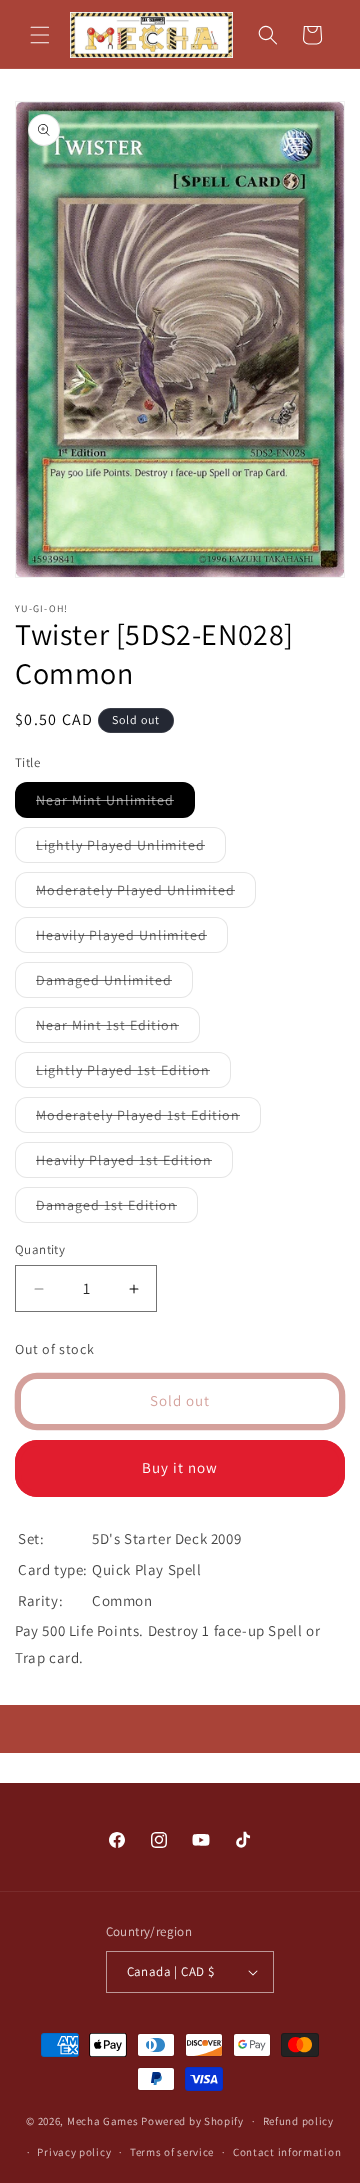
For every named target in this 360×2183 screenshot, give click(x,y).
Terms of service (172, 2152)
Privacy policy (74, 2152)
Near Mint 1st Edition (118, 1029)
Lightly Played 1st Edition (133, 1074)
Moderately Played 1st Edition (148, 1119)
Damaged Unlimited (114, 984)
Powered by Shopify (192, 2121)
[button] (40, 35)
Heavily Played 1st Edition (134, 1164)
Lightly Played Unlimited (131, 849)
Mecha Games (103, 2121)
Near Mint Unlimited (115, 804)
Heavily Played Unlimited (132, 939)
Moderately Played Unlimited (146, 894)
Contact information (287, 2152)
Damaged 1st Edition (117, 1209)
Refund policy (298, 2121)
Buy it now (180, 1467)
